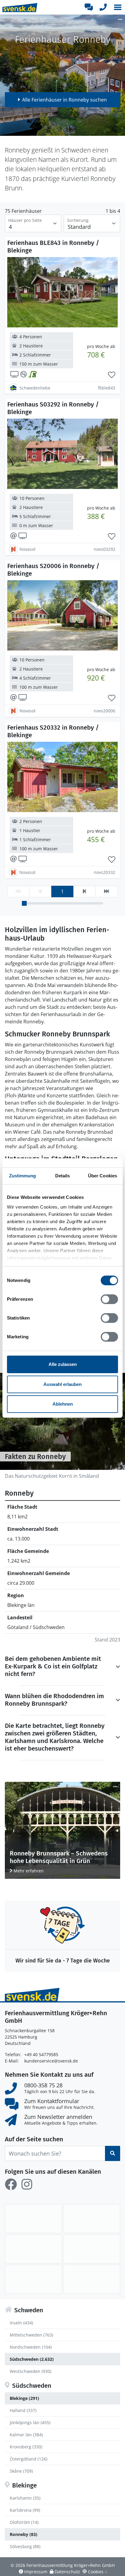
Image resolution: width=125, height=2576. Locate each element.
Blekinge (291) (24, 2398)
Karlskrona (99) (25, 2510)
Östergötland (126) (29, 2459)
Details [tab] (63, 1176)
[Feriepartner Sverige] (33, 2219)
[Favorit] (112, 375)
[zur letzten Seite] (106, 892)
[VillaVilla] (92, 2279)
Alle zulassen (63, 1364)
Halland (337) (23, 2410)
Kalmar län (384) (26, 2435)
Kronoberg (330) (26, 2447)
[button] (118, 7)
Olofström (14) (24, 2522)
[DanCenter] (92, 2219)
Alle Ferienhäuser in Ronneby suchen (64, 100)
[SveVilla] (33, 2279)
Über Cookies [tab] (103, 1176)
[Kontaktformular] (89, 7)
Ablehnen (63, 1404)
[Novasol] (33, 2249)
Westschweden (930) (30, 2371)
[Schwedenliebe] (92, 2249)
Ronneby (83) (24, 2534)
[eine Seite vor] (84, 892)
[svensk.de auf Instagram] (27, 2184)
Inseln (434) (21, 2323)
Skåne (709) (21, 2471)
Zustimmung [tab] (23, 1176)
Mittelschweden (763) (31, 2335)
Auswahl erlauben (62, 1384)
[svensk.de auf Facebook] (11, 2184)
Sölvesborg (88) (25, 2546)
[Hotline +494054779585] (103, 7)
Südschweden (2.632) (32, 2359)
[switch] (109, 1299)
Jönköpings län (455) (30, 2422)
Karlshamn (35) (25, 2498)
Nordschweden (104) (31, 2347)
